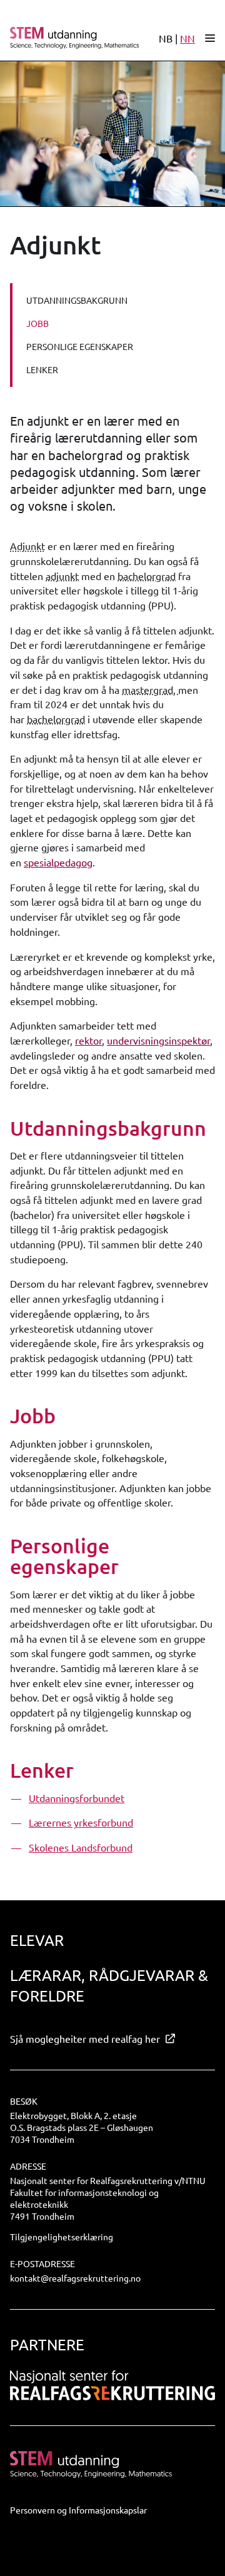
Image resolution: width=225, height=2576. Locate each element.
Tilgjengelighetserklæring (62, 2237)
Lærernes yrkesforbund (81, 1822)
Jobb (37, 323)
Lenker (42, 369)
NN (187, 38)
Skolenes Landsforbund (81, 1847)
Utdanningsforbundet (77, 1798)
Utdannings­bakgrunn (77, 300)
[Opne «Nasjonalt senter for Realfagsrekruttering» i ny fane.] (112, 2385)
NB (166, 38)
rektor (88, 1040)
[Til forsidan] (69, 38)
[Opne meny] (210, 38)
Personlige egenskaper (80, 346)
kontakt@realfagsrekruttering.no (75, 2278)
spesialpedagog (58, 862)
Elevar (37, 1940)
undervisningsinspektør (158, 1040)
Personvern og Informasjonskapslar (78, 2510)
